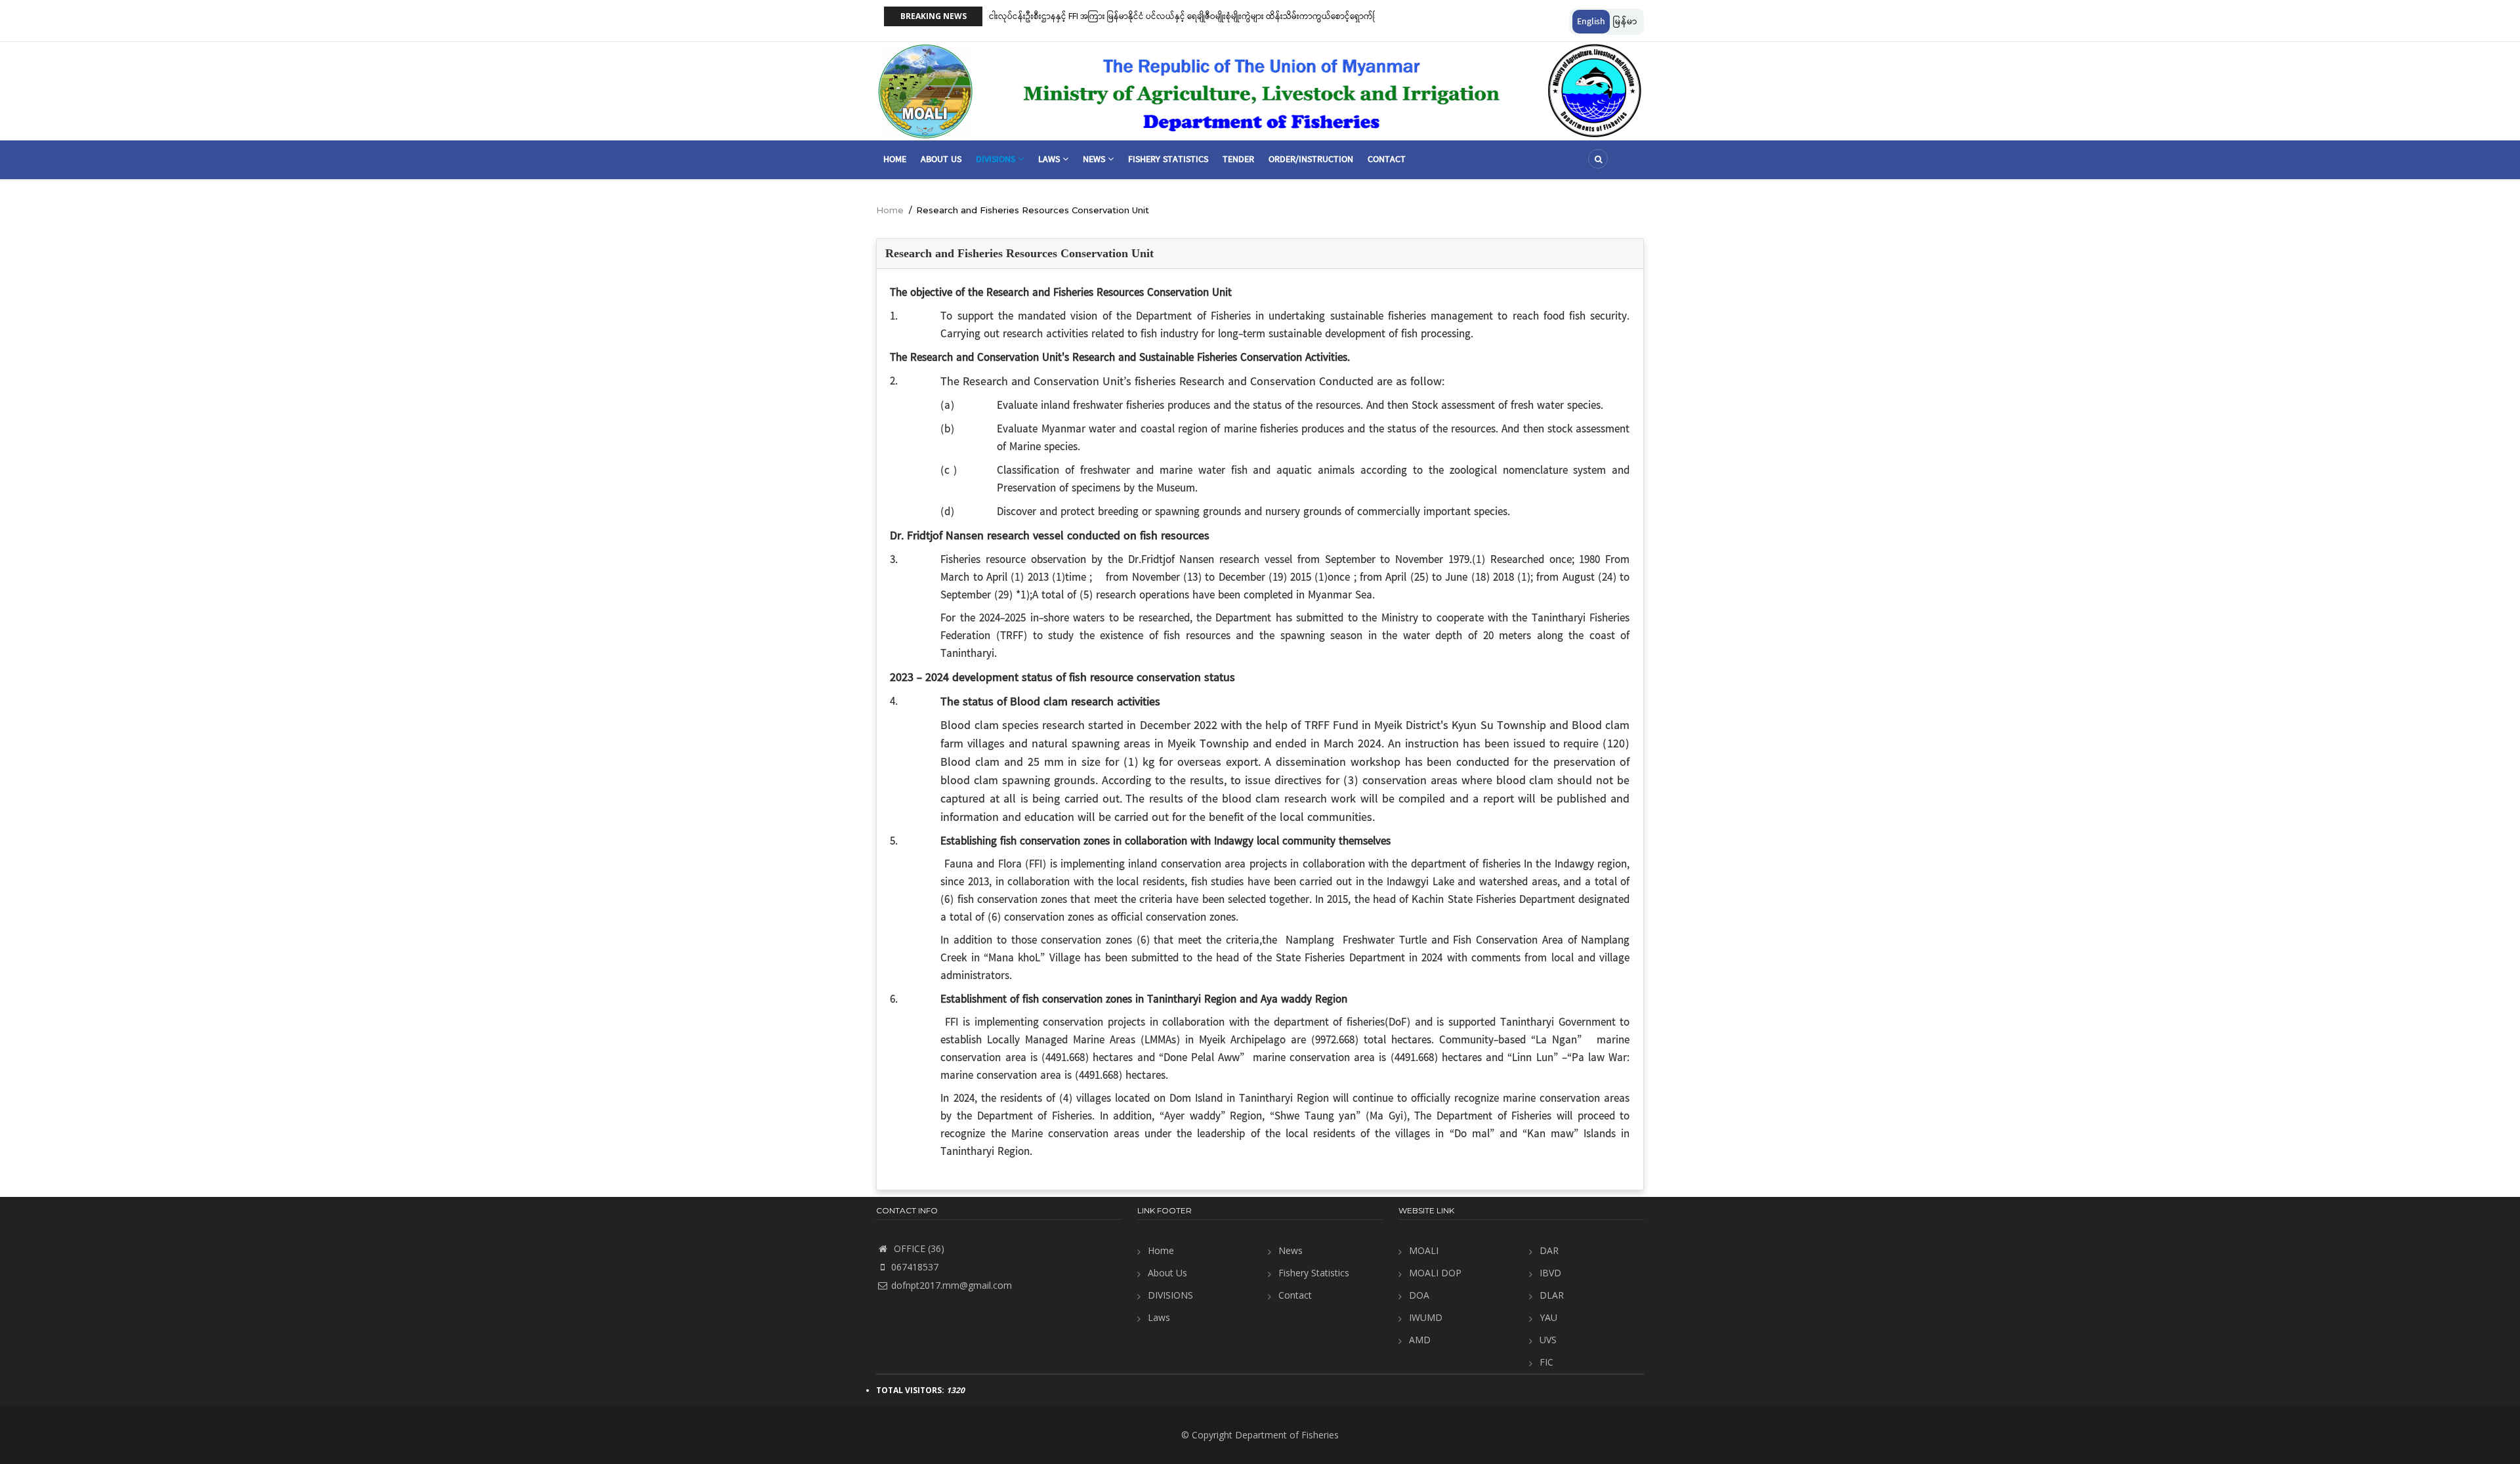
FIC (1546, 1362)
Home (895, 159)
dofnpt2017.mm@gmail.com (952, 1285)
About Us (941, 159)
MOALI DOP (1435, 1273)
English (1591, 22)
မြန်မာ (1625, 22)
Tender (1238, 159)
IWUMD (1426, 1317)
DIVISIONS (1170, 1295)
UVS (1548, 1340)
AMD (1420, 1340)
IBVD (1550, 1273)
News (1095, 159)
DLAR (1552, 1295)
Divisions (997, 159)
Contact (1387, 159)
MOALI (1424, 1250)
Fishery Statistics (1168, 159)
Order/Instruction (1311, 159)
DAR (1549, 1250)
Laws (1050, 159)
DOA (1419, 1295)
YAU (1548, 1317)
